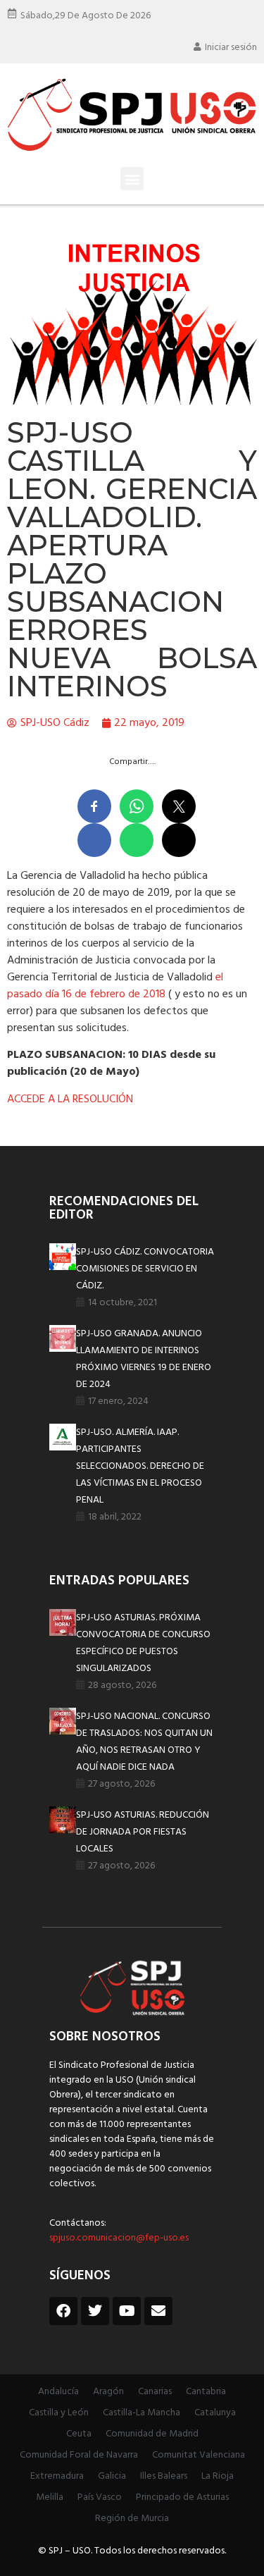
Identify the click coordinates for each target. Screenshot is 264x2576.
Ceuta (79, 2434)
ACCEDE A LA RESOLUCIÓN (70, 1099)
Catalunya (215, 2413)
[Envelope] (158, 2311)
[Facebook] (63, 2311)
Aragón (108, 2392)
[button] (132, 179)
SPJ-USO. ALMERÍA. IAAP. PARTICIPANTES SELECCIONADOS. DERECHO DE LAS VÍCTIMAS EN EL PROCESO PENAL (140, 1466)
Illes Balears (164, 2476)
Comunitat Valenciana (199, 2455)
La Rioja (218, 2476)
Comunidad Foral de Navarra (79, 2455)
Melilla (50, 2497)
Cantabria (206, 2392)
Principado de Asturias (182, 2497)
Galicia (112, 2476)
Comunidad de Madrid (152, 2434)
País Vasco (100, 2497)
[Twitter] (95, 2311)
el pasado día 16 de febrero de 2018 (115, 986)
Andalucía (58, 2392)
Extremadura (57, 2476)
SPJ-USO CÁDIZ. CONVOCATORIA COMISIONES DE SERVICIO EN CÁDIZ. (145, 1269)
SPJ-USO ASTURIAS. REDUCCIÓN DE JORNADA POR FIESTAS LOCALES (143, 1832)
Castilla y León (59, 2413)
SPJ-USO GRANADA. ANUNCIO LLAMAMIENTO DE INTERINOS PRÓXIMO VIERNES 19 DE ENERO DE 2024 (144, 1359)
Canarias (155, 2392)
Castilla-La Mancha (142, 2413)
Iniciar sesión (231, 48)
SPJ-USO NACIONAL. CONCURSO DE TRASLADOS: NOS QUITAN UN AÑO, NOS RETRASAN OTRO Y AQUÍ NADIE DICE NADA (144, 1742)
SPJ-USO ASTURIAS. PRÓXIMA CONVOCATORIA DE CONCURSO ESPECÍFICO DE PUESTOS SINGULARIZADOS (143, 1643)
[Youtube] (127, 2311)
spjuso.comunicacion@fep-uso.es (119, 2238)
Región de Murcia (132, 2519)
